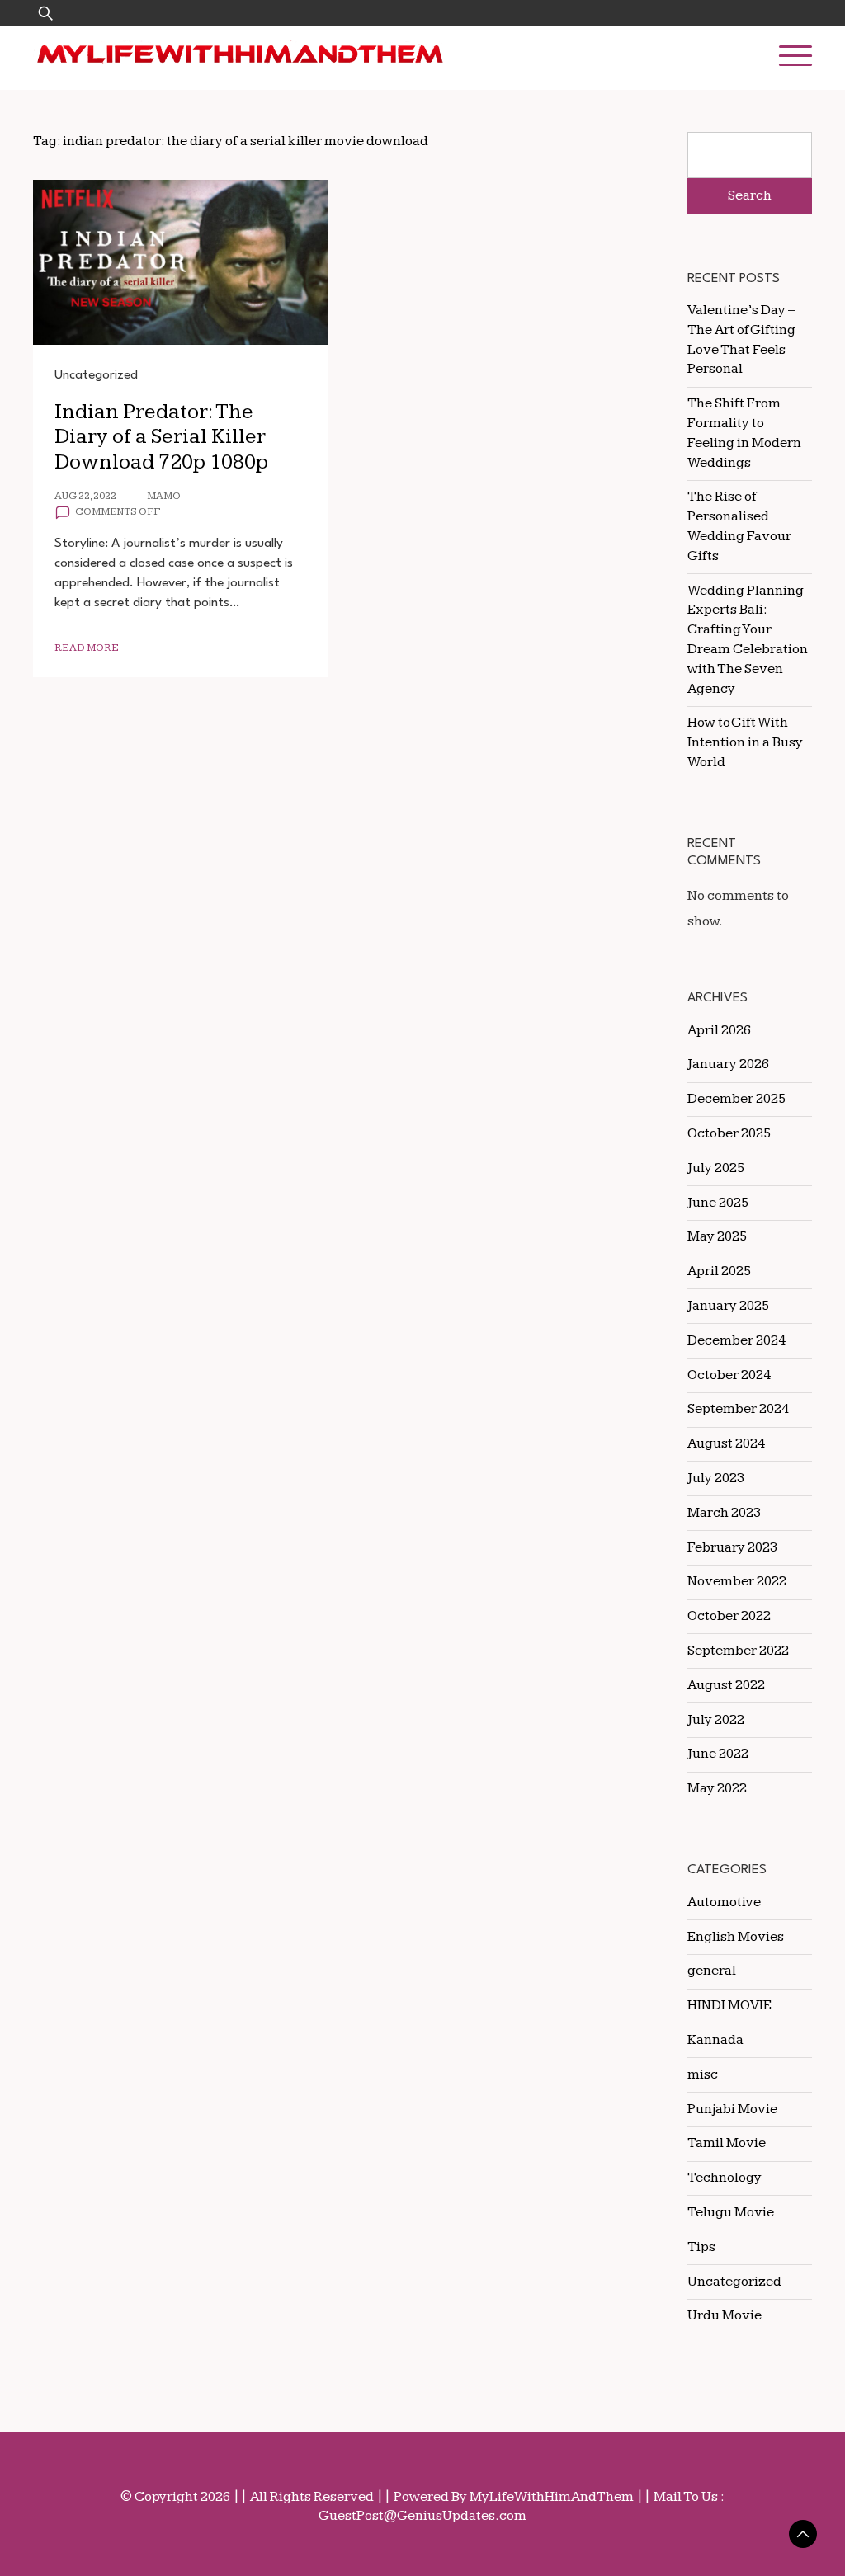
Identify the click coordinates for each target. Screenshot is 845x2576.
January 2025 (728, 1306)
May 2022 (717, 1788)
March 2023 (724, 1513)
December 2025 (736, 1099)
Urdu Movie (725, 2315)
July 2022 (716, 1720)
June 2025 (718, 1203)
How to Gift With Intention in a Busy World (745, 742)
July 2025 (716, 1168)
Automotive (724, 1902)
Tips (701, 2247)
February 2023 (732, 1547)
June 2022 (718, 1754)
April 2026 (719, 1030)
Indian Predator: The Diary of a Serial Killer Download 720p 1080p (161, 437)
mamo (164, 496)
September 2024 (738, 1409)
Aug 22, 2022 (85, 496)
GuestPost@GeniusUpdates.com (422, 2516)
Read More (87, 648)
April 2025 (719, 1271)
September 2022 (738, 1651)
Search (750, 195)
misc (703, 2074)
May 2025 (717, 1236)
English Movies (736, 1937)
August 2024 (726, 1443)
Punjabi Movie (732, 2109)
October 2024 (729, 1375)
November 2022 (737, 1581)
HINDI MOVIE (729, 2005)
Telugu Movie (731, 2212)
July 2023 (716, 1478)
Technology (725, 2178)
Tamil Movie (727, 2143)
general (712, 1971)
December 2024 (736, 1340)
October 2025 (729, 1133)
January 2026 (728, 1064)
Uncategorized (96, 375)
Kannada (715, 2040)
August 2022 (726, 1685)
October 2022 (729, 1616)
